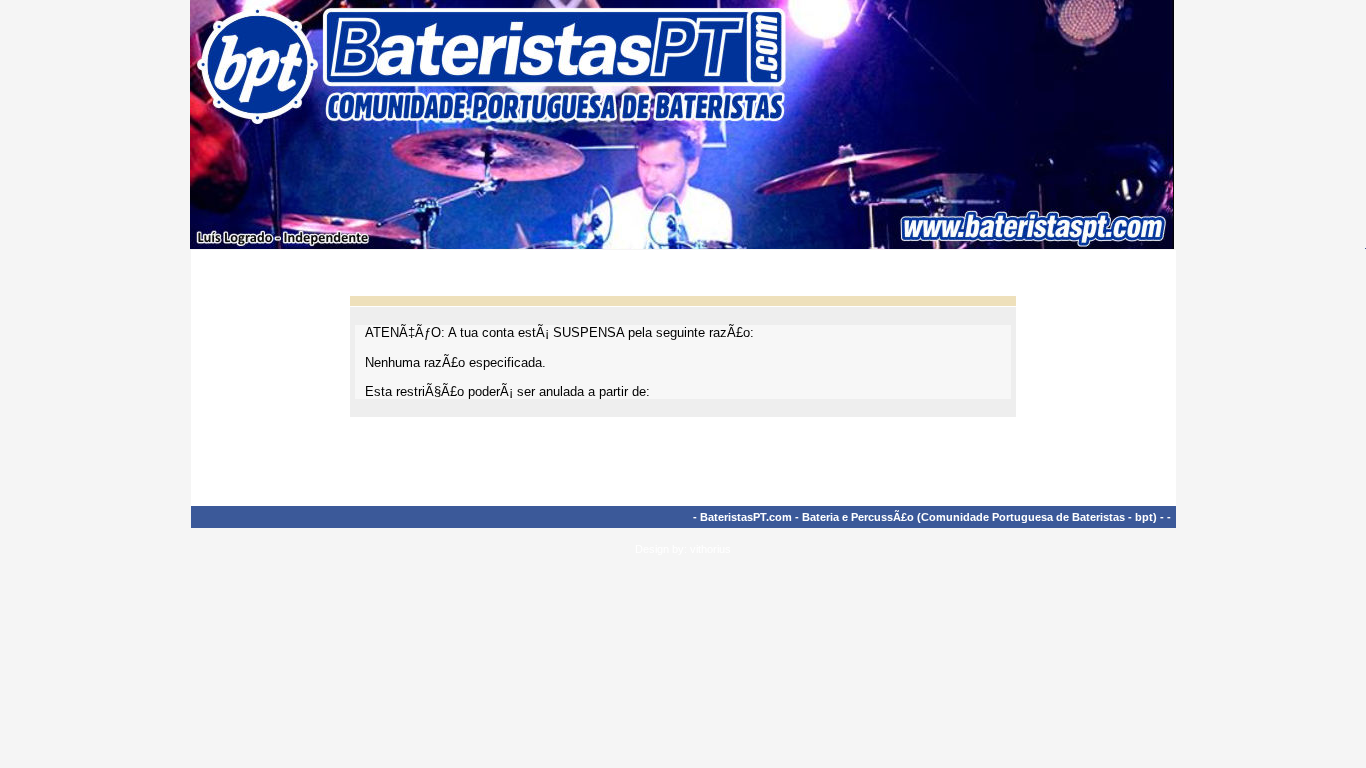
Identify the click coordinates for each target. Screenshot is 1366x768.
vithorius (710, 549)
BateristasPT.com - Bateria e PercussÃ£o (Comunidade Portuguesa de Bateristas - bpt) (928, 517)
